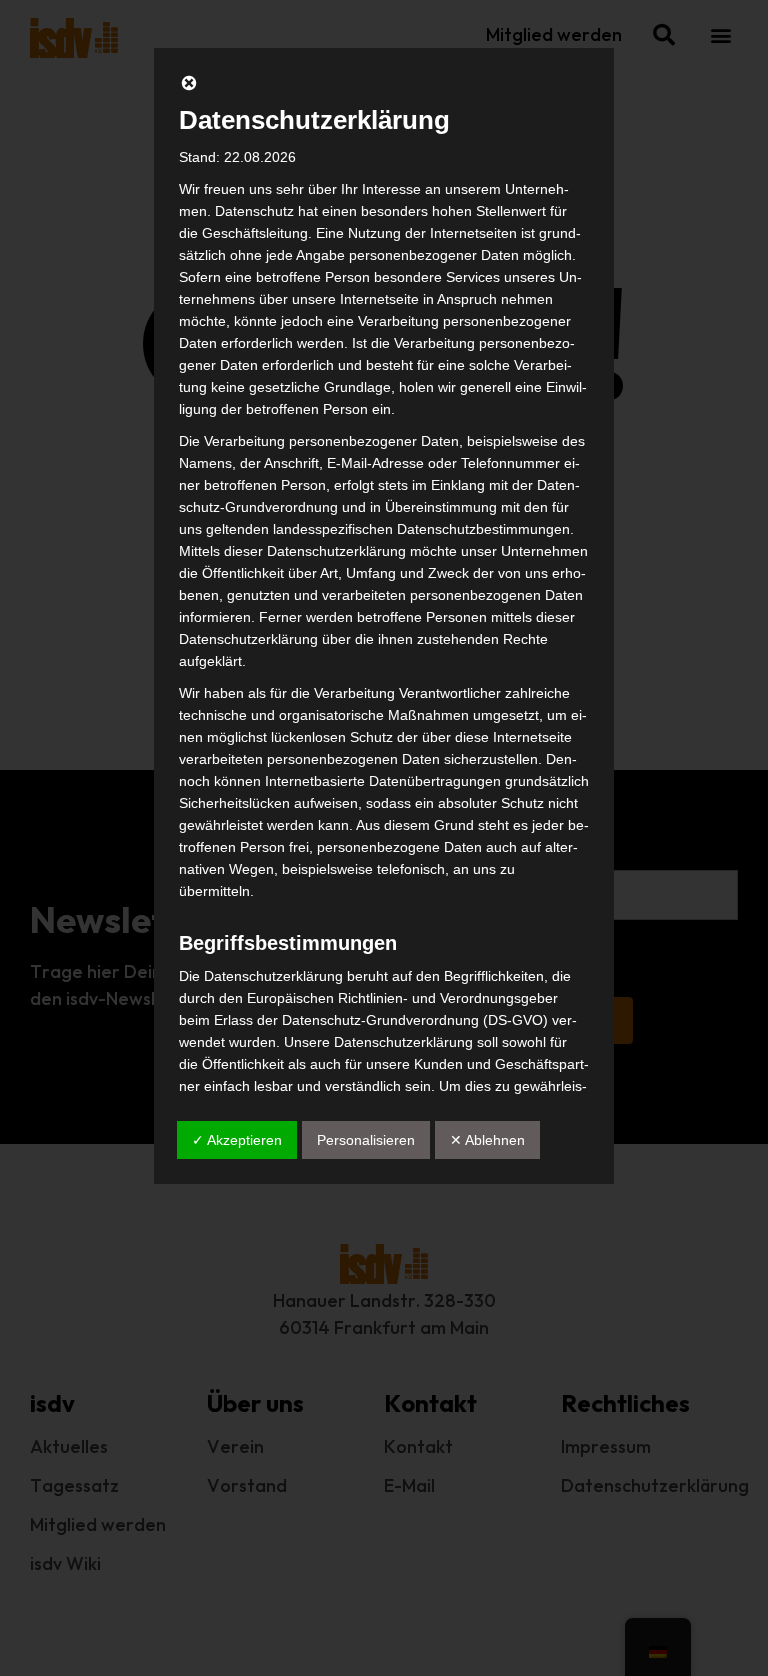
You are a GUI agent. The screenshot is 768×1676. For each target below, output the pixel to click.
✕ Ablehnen (487, 1140)
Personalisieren (366, 1140)
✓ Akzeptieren (237, 1140)
